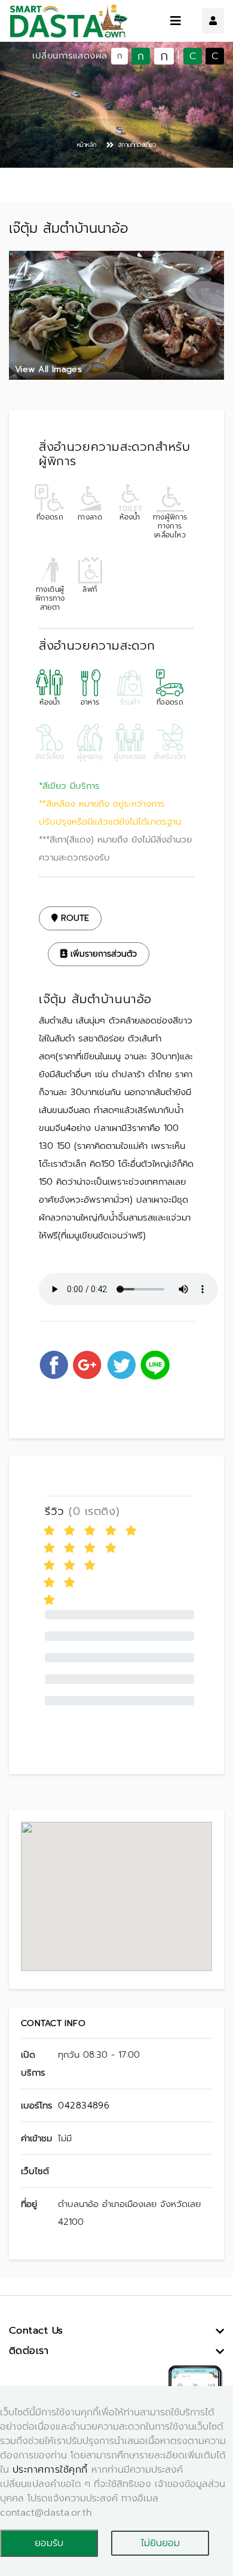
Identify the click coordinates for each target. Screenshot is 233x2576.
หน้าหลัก (87, 145)
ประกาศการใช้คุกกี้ (50, 2470)
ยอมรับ (49, 2543)
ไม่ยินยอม (160, 2543)
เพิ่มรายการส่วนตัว (102, 954)
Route (73, 918)
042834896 (84, 2105)
